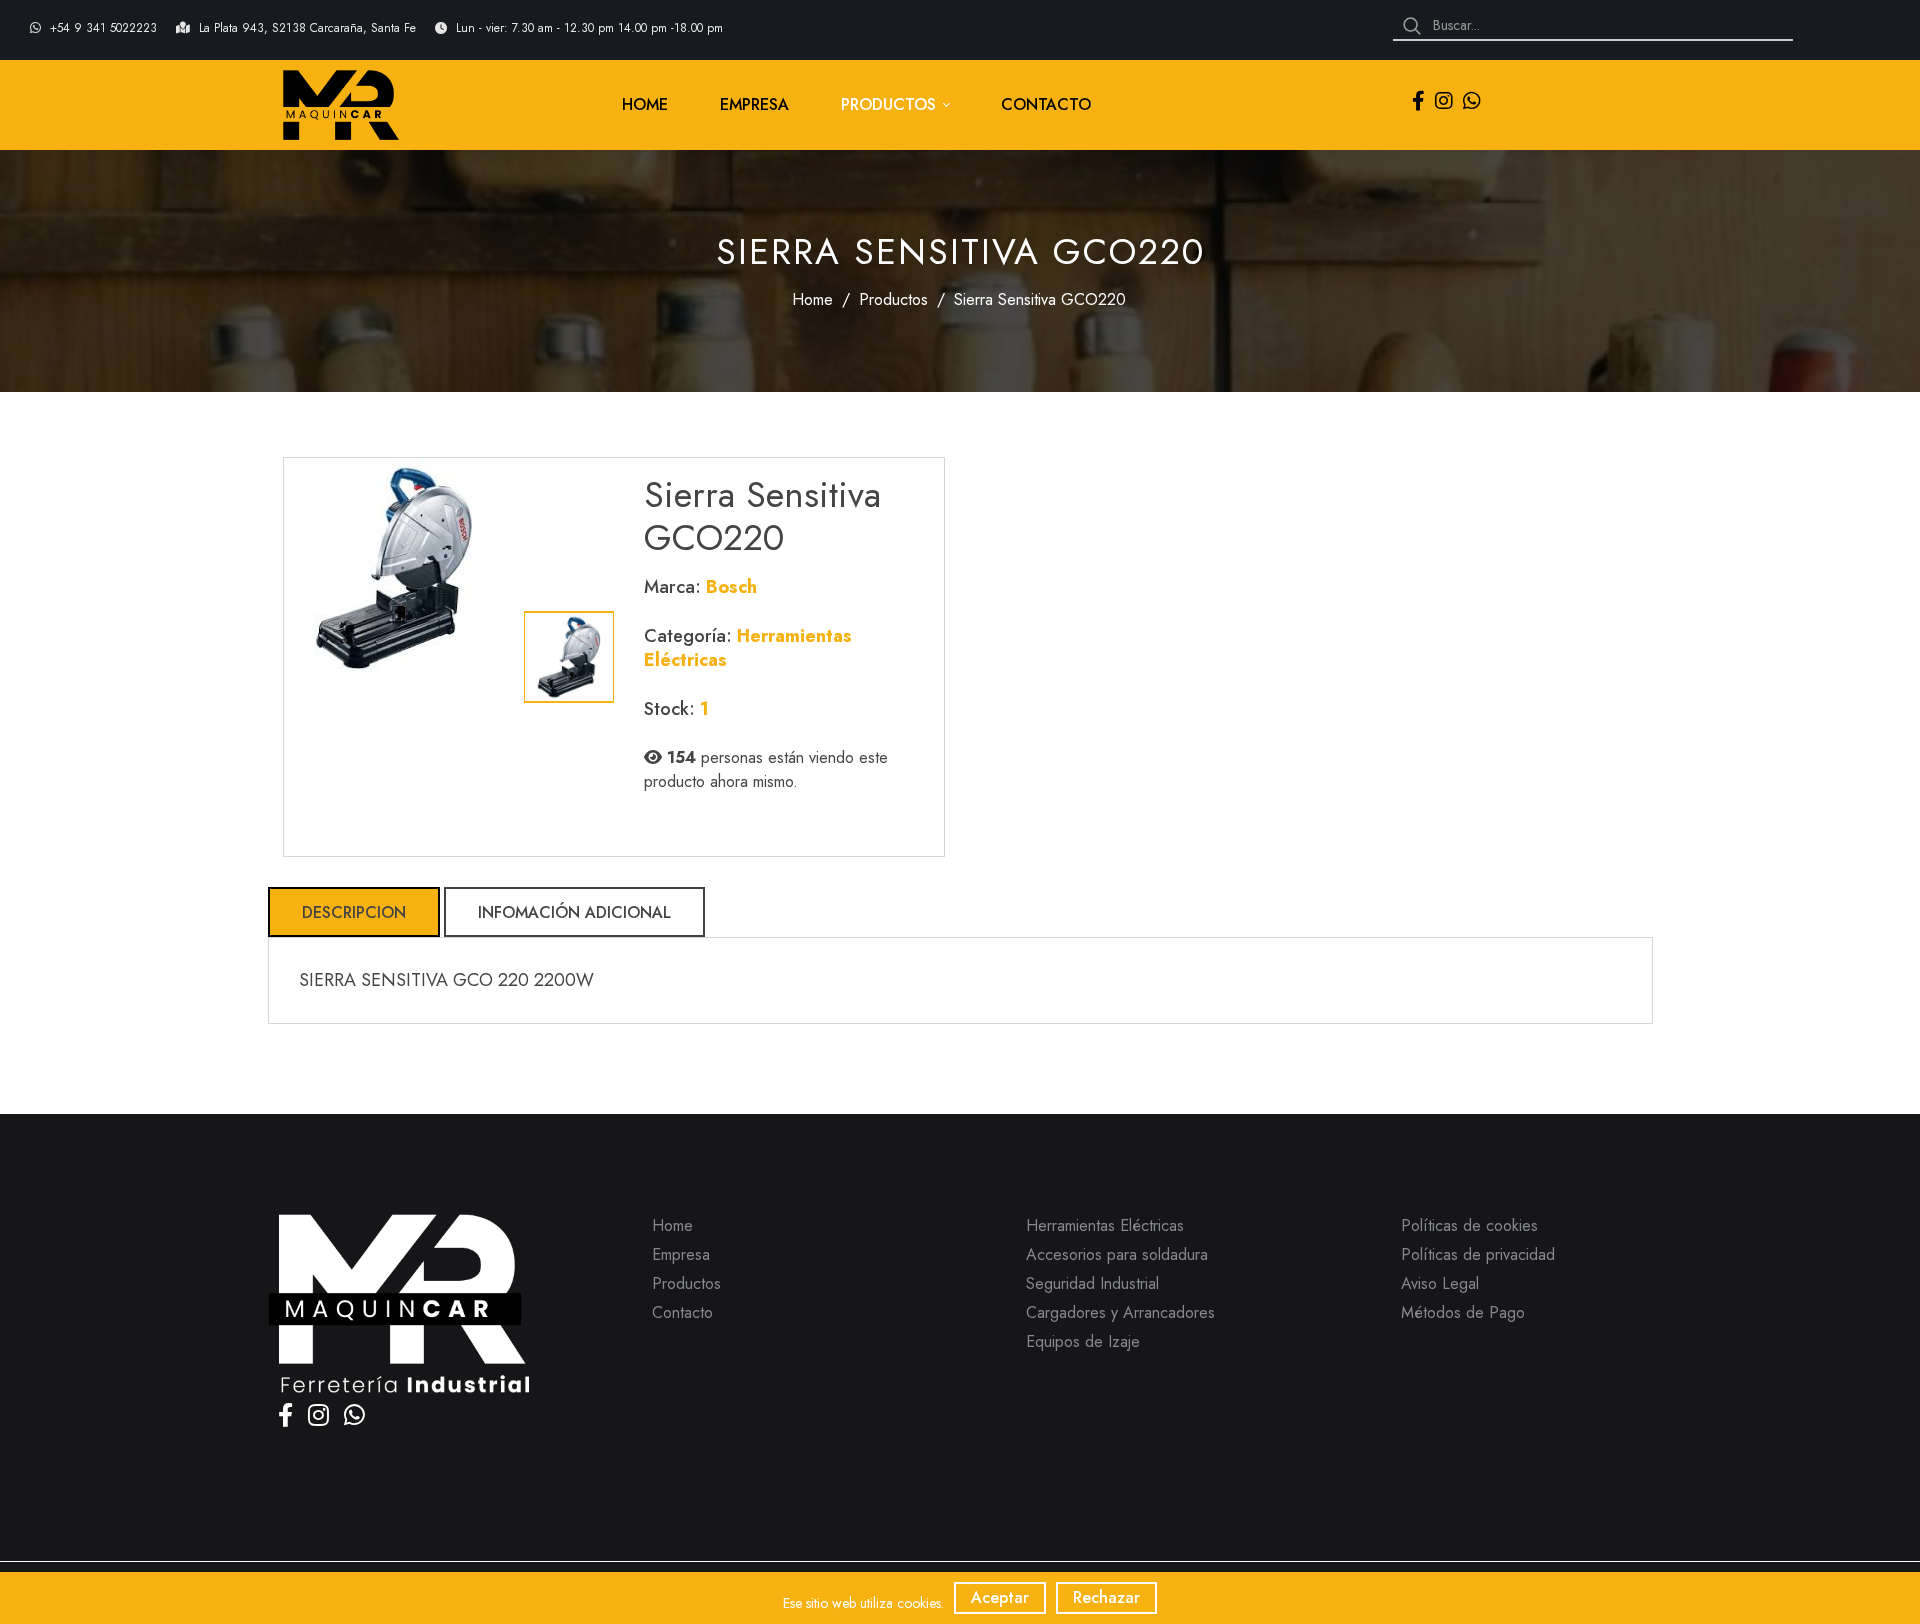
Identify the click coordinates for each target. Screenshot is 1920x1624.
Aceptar (1000, 1597)
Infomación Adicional (574, 912)
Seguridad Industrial (1092, 1283)
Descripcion (354, 912)
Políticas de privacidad (1478, 1254)
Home (812, 299)
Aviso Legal (1440, 1283)
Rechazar (1106, 1597)
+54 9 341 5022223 (105, 28)
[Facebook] (1418, 103)
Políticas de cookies (1469, 1225)
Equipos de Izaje (1083, 1341)
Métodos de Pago (1463, 1312)
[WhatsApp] (1472, 103)
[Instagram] (1444, 103)
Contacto (682, 1312)
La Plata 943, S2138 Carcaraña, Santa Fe (309, 28)
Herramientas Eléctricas (1105, 1225)
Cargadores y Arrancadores (1120, 1312)
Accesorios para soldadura (1117, 1254)
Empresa (681, 1254)
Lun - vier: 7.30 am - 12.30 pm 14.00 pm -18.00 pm (589, 28)
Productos (893, 299)
